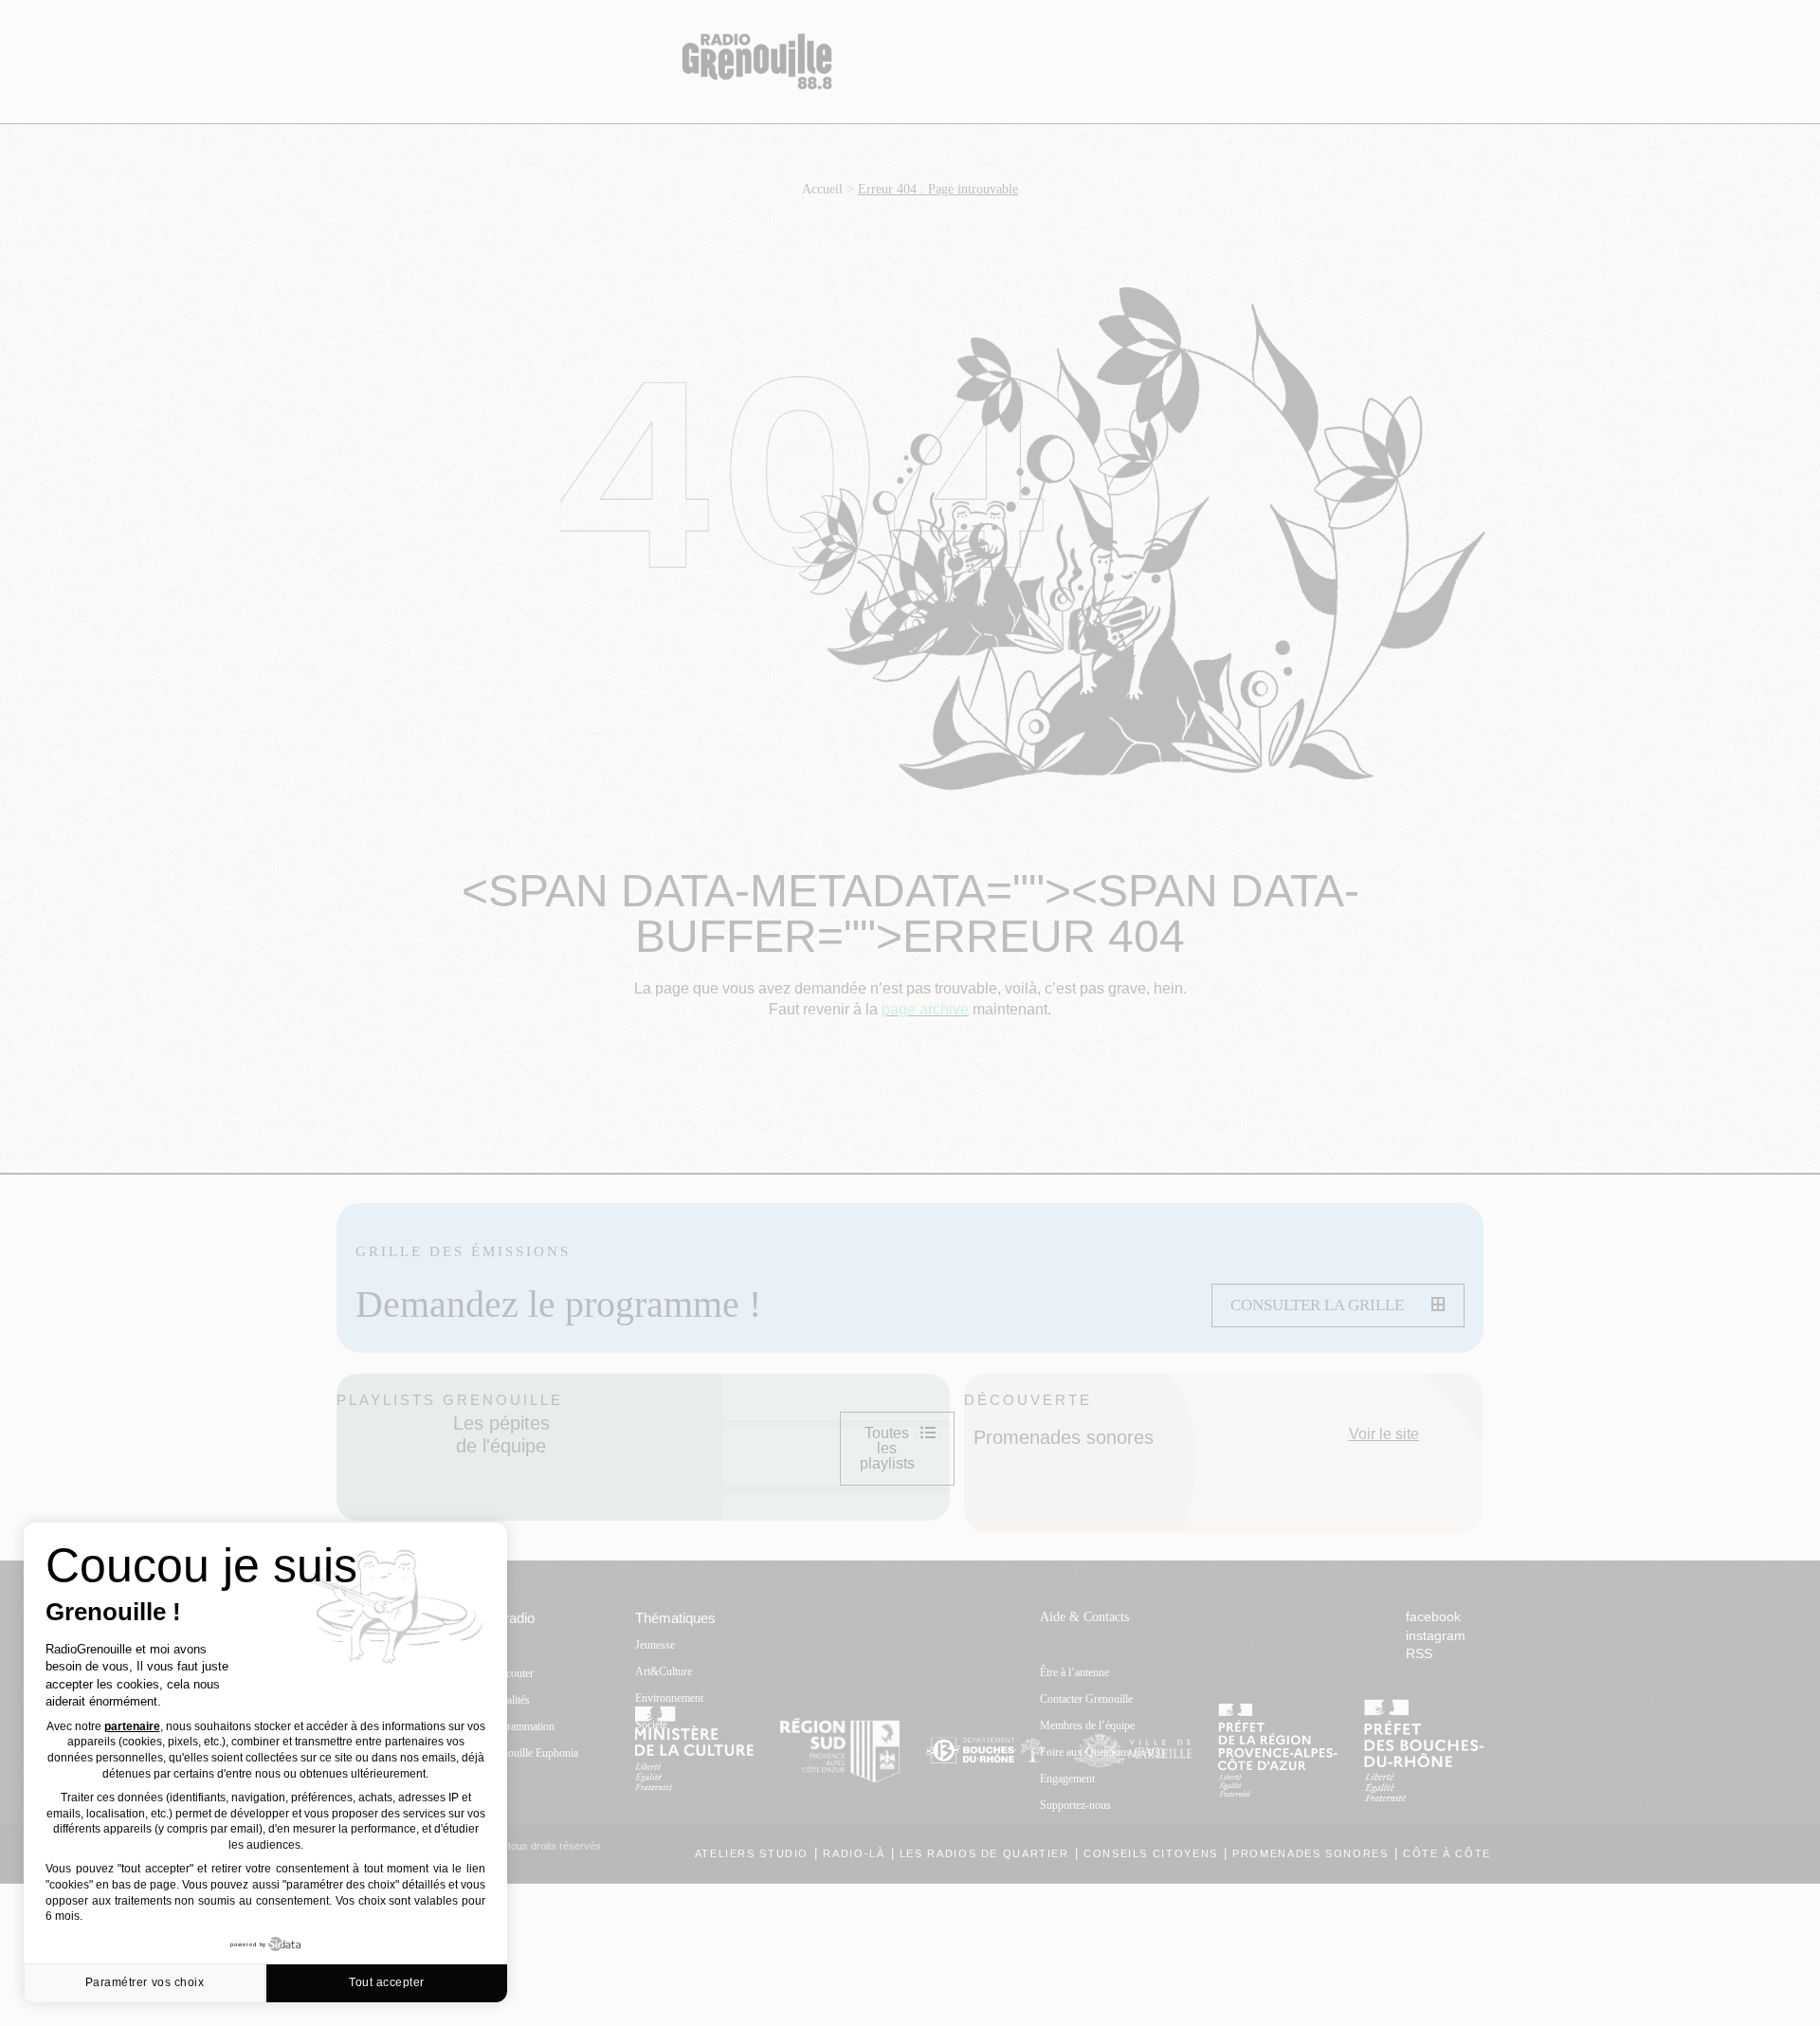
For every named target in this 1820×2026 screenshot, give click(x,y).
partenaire (132, 1726)
